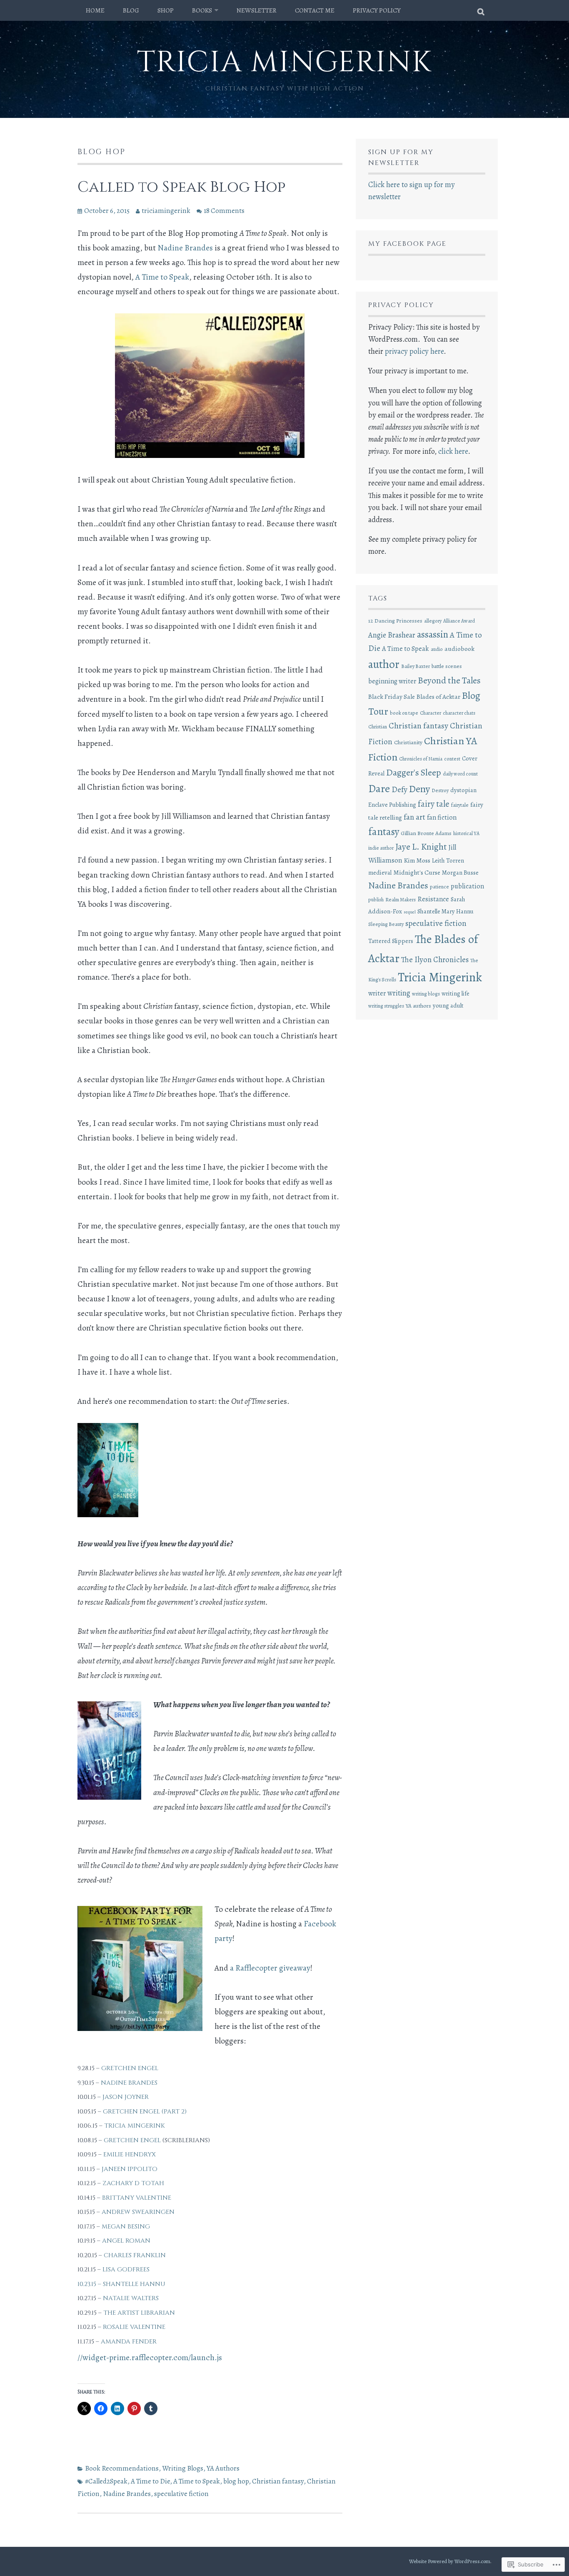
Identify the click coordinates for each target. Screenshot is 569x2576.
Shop (166, 10)
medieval (380, 873)
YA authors (418, 1006)
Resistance (433, 899)
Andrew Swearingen (138, 2212)
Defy (399, 790)
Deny (419, 789)
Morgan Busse (460, 873)
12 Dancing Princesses (395, 621)
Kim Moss (417, 860)
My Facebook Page (407, 244)
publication (467, 886)
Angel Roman (126, 2241)
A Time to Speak (162, 277)
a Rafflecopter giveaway (270, 1968)
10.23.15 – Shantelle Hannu (121, 2284)
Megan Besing (126, 2227)
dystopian (463, 790)
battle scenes (447, 666)
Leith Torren (448, 860)
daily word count (460, 774)
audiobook (459, 649)
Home (95, 10)
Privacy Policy (377, 10)
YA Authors (223, 2468)
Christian (378, 727)
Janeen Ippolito (130, 2169)
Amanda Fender (129, 2342)
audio (437, 649)
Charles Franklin (135, 2255)
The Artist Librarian (139, 2313)
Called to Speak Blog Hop (181, 187)
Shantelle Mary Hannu (445, 911)
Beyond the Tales (449, 680)
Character (430, 713)
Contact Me (315, 10)
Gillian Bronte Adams (426, 833)
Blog (131, 10)
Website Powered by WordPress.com (450, 2561)
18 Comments (224, 211)
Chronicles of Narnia (421, 759)
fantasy (384, 832)
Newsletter (257, 10)
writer (377, 993)
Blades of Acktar (438, 697)
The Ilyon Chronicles (435, 959)
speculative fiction (181, 2494)
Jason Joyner (126, 2097)
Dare (379, 788)
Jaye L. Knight (421, 847)
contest (452, 759)
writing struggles (386, 1006)
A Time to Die (150, 2481)
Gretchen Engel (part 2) (145, 2112)
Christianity (408, 742)
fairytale (460, 805)
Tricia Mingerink (284, 63)
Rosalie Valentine (134, 2327)
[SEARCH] (481, 10)
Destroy (440, 790)
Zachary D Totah (133, 2183)
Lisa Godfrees (126, 2270)
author (384, 664)
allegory (433, 621)
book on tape (404, 713)
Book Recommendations (122, 2468)
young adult (448, 1005)
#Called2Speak (106, 2481)
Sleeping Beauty (386, 924)
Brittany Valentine (137, 2198)
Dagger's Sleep (414, 772)
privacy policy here (414, 351)
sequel (410, 912)
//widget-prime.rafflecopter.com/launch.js (150, 2357)
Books (202, 10)
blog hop (236, 2481)
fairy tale (434, 804)
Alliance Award (459, 621)
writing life (455, 993)
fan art (414, 817)
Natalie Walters (131, 2298)
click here (453, 451)
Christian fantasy (278, 2481)
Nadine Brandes (185, 248)
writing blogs (426, 994)
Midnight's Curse (417, 872)
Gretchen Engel (130, 2068)
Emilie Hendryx (130, 2155)
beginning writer (392, 681)
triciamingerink (166, 211)
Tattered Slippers (391, 941)
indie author (381, 848)
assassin (433, 634)
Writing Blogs (183, 2468)
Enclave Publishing (392, 805)
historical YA (466, 833)
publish (376, 900)
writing (399, 993)
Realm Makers (401, 900)
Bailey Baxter (416, 666)
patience (439, 887)
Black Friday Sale (392, 697)
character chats (459, 713)
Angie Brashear (392, 635)
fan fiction (442, 817)
